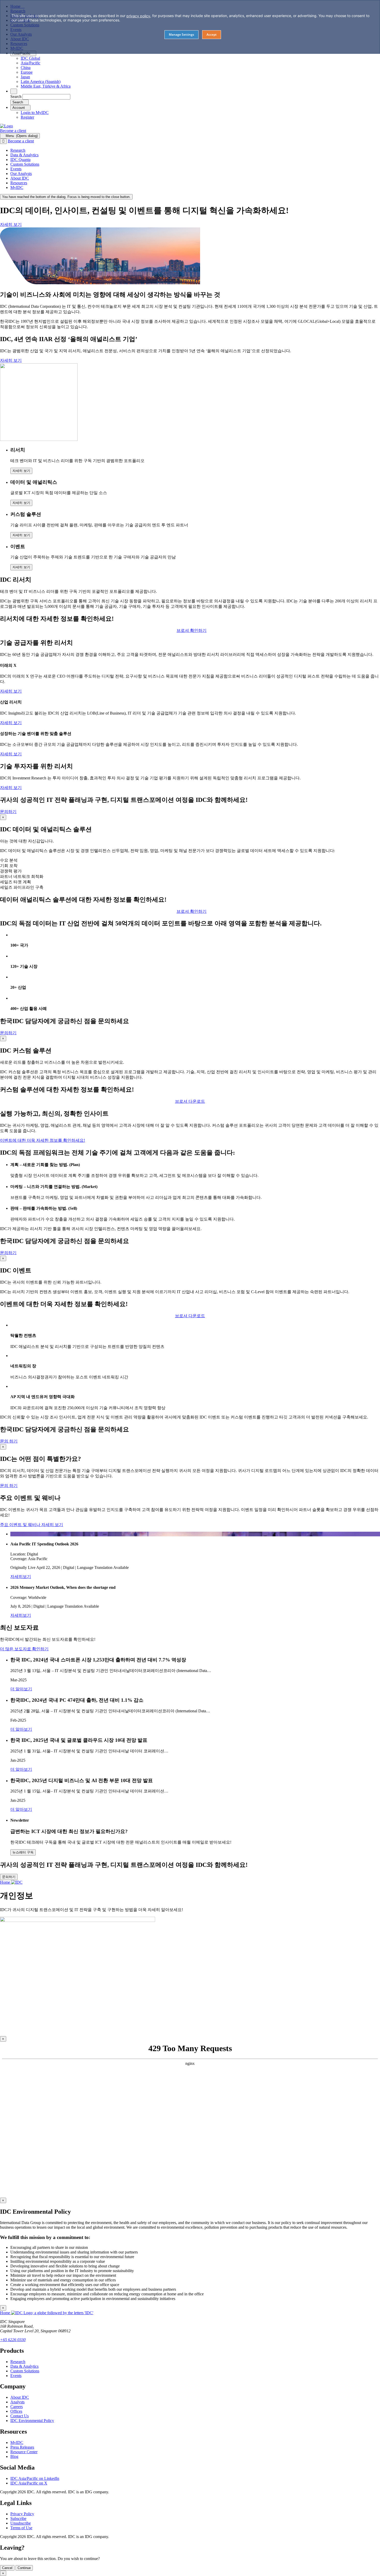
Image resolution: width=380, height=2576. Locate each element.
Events (16, 2376)
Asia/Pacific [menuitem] (31, 63)
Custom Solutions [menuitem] (25, 164)
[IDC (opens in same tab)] (6, 126)
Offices (16, 2411)
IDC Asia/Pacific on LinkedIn (35, 2478)
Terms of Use (21, 2528)
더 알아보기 (21, 1689)
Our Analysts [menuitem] (21, 174)
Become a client (13, 131)
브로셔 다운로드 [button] (190, 1101)
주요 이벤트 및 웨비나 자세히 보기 (32, 1525)
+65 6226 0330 (13, 2340)
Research (18, 2362)
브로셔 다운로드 (190, 1316)
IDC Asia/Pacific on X (29, 2483)
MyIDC (17, 2443)
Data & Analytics (24, 2366)
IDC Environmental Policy (32, 2421)
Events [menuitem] (16, 169)
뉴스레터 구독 (23, 1852)
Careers (17, 2407)
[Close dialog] (3, 141)
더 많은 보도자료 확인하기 (24, 1649)
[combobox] (46, 97)
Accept (212, 34)
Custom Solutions (25, 2371)
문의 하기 (9, 1441)
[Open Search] (14, 91)
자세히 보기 (11, 224)
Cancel (7, 2568)
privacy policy (138, 16)
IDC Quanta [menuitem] (20, 160)
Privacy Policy (22, 2514)
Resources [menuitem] (19, 183)
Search (16, 97)
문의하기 (8, 812)
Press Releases (22, 2447)
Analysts (17, 2402)
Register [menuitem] (27, 117)
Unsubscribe (21, 2523)
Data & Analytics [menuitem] (24, 155)
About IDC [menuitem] (20, 178)
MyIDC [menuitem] (17, 187)
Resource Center (24, 2452)
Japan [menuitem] (25, 77)
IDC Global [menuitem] (30, 58)
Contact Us (20, 2416)
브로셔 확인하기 (192, 630)
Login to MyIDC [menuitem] (35, 113)
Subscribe (18, 2518)
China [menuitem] (26, 68)
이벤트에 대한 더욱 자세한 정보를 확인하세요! (43, 1140)
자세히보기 (21, 1577)
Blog (14, 2456)
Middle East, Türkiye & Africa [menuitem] (46, 86)
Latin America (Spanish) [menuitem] (41, 82)
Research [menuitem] (18, 150)
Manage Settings (181, 34)
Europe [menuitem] (27, 72)
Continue (24, 2568)
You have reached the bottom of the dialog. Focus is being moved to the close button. (66, 197)
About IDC (20, 2397)
